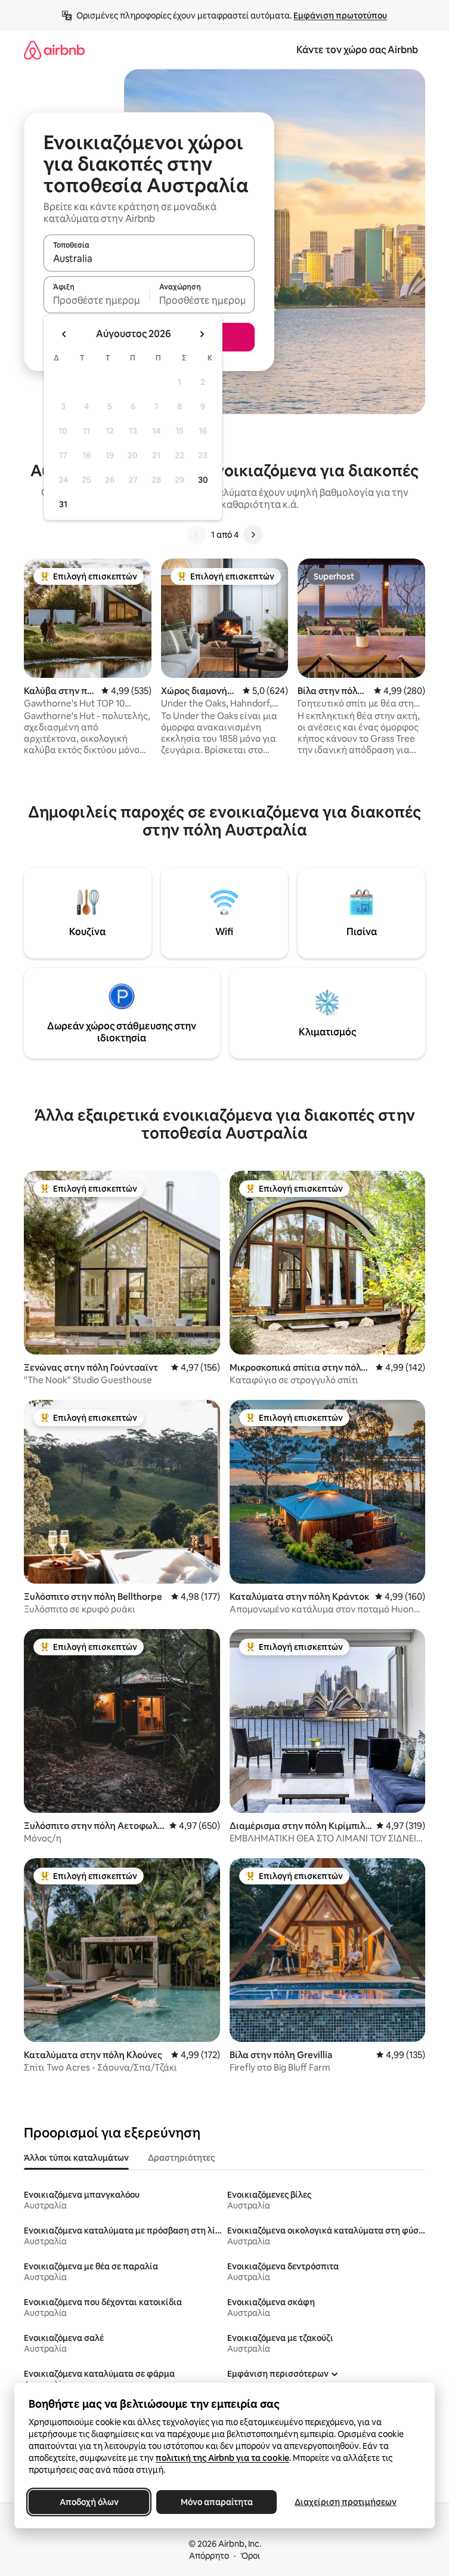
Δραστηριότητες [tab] (181, 2158)
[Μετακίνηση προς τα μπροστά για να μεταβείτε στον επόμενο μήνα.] (202, 334)
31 (63, 504)
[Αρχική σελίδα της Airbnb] (54, 50)
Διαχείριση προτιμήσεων (346, 2502)
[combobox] (149, 258)
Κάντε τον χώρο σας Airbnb (357, 50)
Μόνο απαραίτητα (217, 2502)
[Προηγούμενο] (197, 535)
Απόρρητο (209, 2556)
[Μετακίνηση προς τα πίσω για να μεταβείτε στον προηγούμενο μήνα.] (64, 334)
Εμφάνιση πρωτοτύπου (340, 16)
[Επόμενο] (253, 535)
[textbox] (96, 300)
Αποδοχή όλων (89, 2502)
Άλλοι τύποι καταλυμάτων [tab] (76, 2158)
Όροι (250, 2556)
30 (203, 480)
